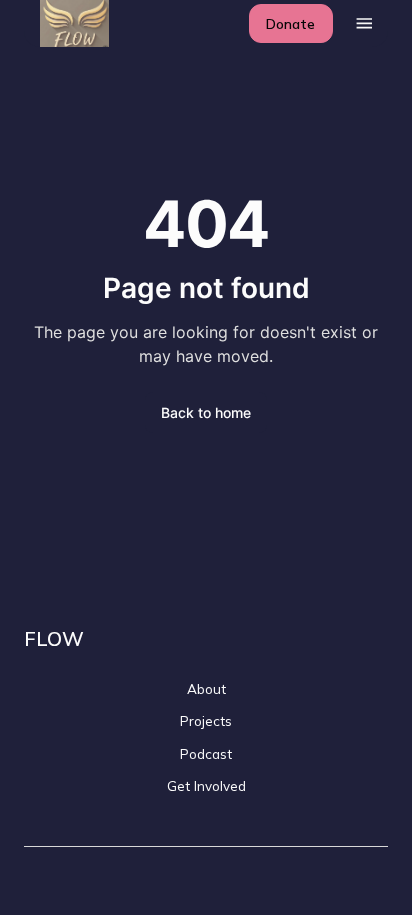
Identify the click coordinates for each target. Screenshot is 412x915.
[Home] (63, 23)
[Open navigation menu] (364, 23)
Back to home (206, 412)
